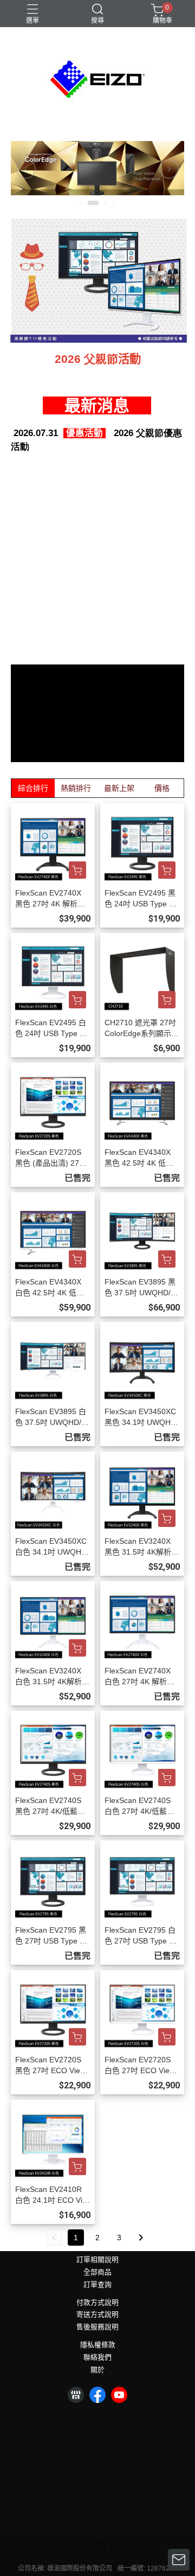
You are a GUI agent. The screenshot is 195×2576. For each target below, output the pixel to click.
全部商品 (97, 2273)
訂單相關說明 (97, 2260)
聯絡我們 (97, 2358)
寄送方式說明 (97, 2315)
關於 (97, 2370)
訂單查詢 (97, 2285)
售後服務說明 (97, 2327)
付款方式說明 (97, 2303)
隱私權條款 (98, 2345)
